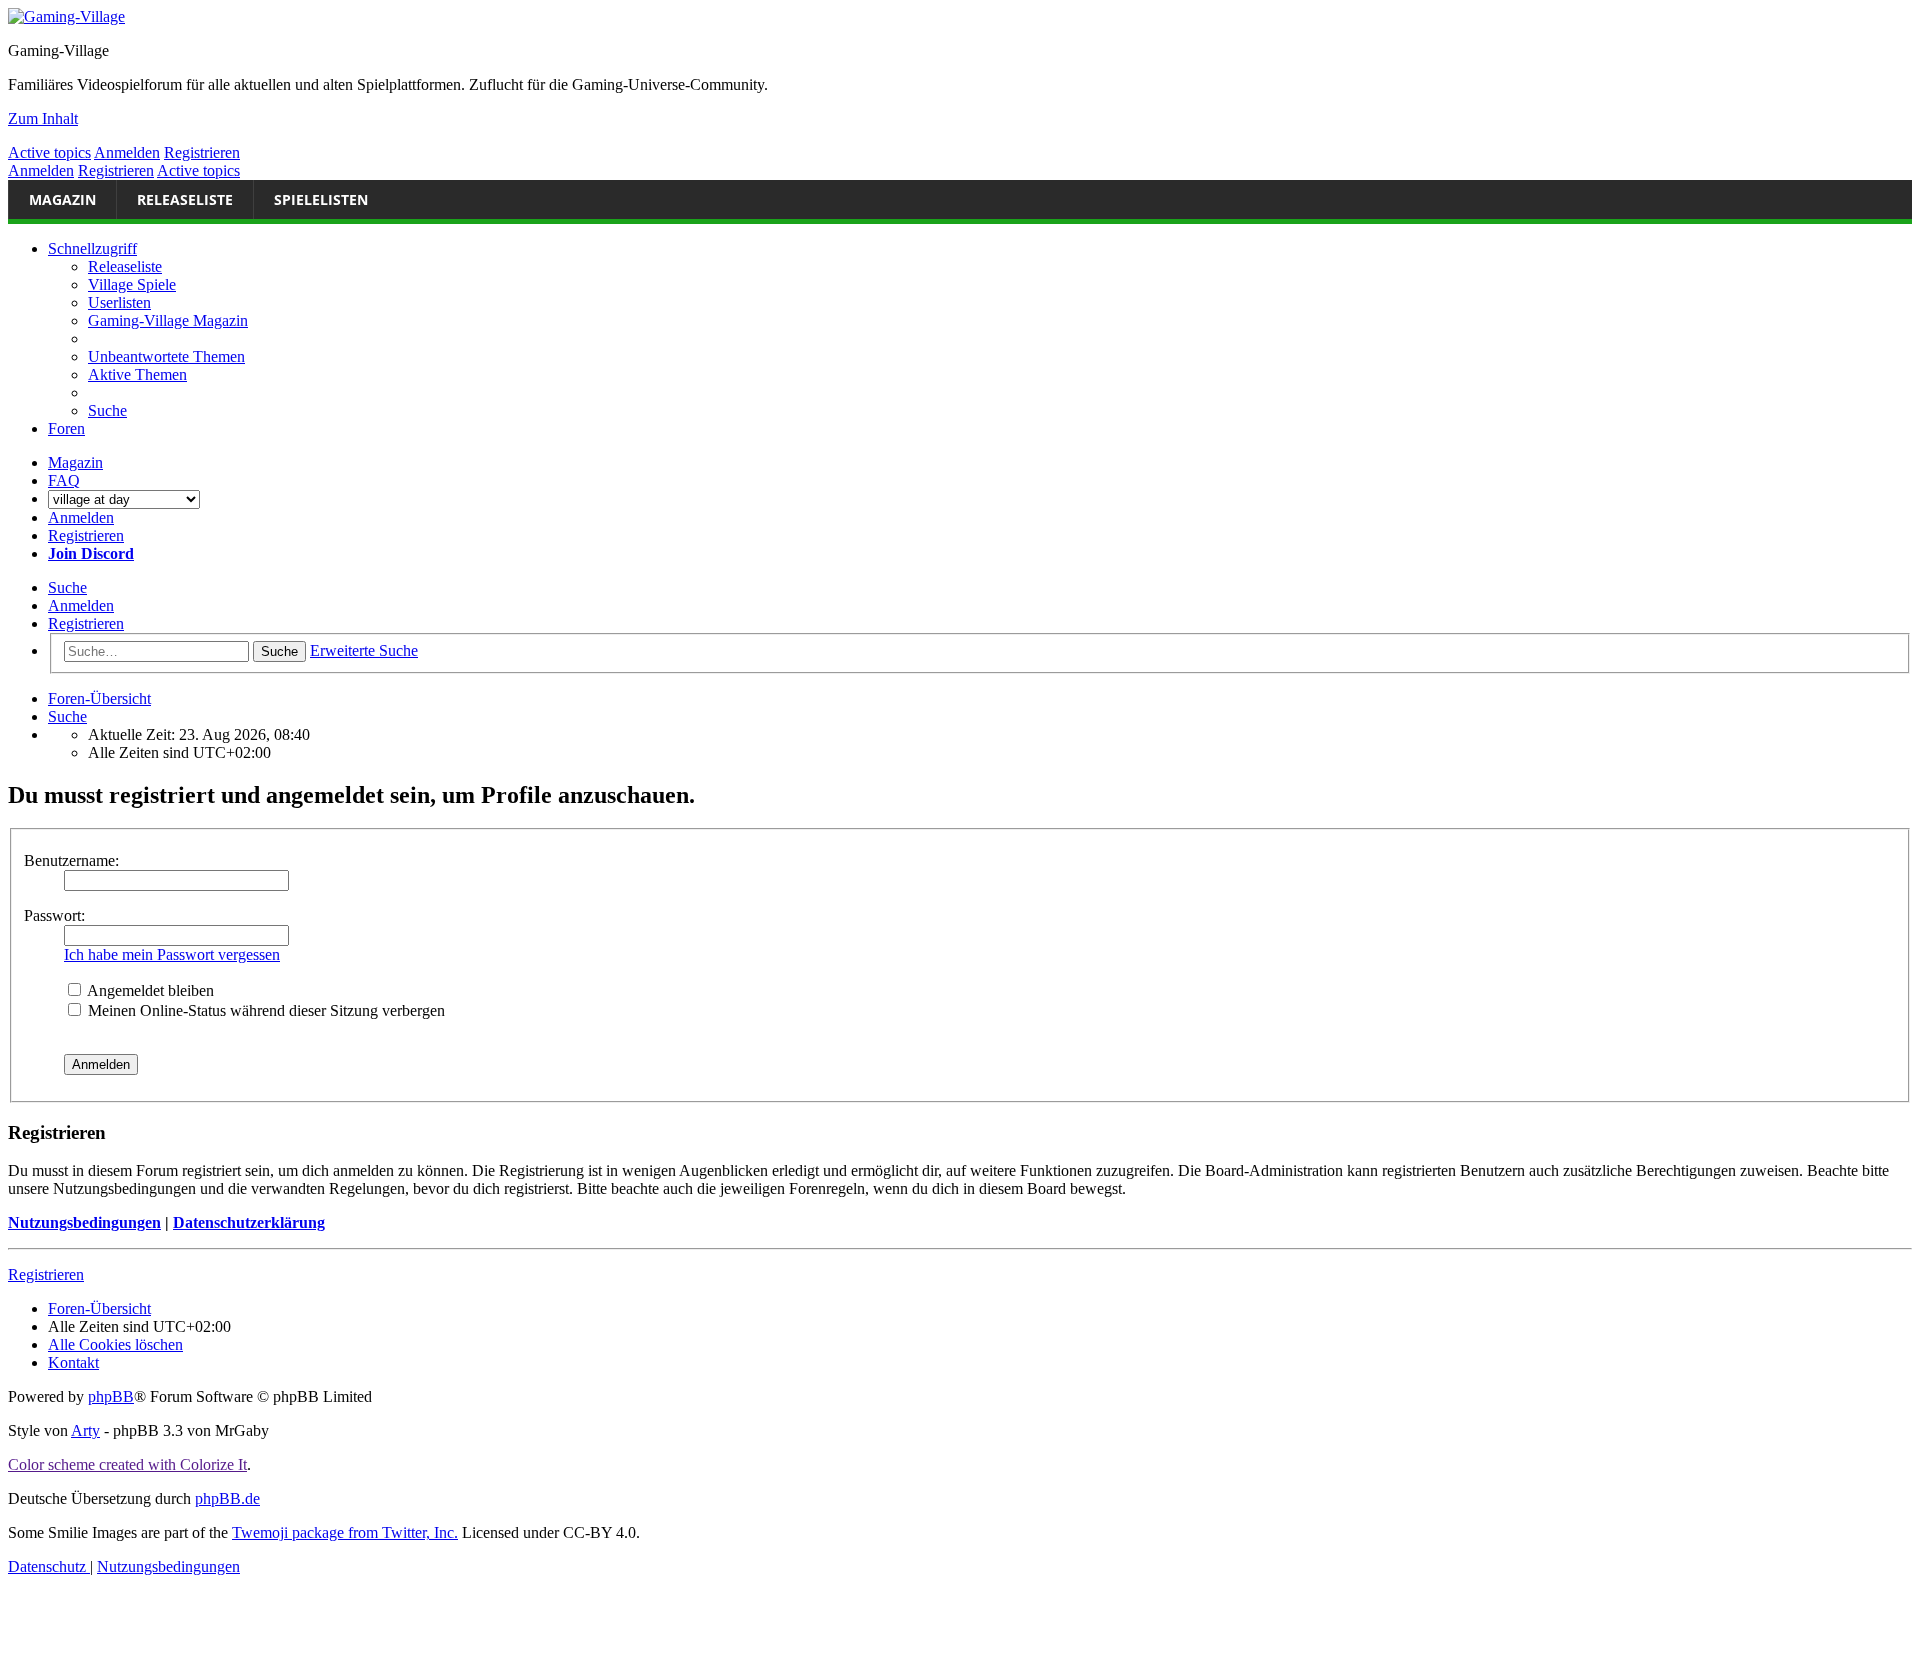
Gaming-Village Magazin (168, 320)
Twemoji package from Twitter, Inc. (345, 1532)
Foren (66, 428)
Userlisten (119, 302)
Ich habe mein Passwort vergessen (172, 954)
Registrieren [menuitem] (86, 535)
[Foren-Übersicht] (960, 17)
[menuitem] (166, 356)
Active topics (49, 152)
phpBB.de (227, 1498)
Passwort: (54, 915)
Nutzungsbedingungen (84, 1222)
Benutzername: (71, 860)
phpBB (111, 1396)
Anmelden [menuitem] (81, 517)
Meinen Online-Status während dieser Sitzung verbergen (264, 1010)
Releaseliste (185, 199)
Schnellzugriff (92, 248)
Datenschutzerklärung (249, 1222)
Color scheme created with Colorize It (127, 1464)
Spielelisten (321, 199)
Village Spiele (132, 284)
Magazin (62, 199)
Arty (85, 1430)
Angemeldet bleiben (149, 990)
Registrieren (202, 152)
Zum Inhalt (43, 118)
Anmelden (127, 152)
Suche (67, 587)
